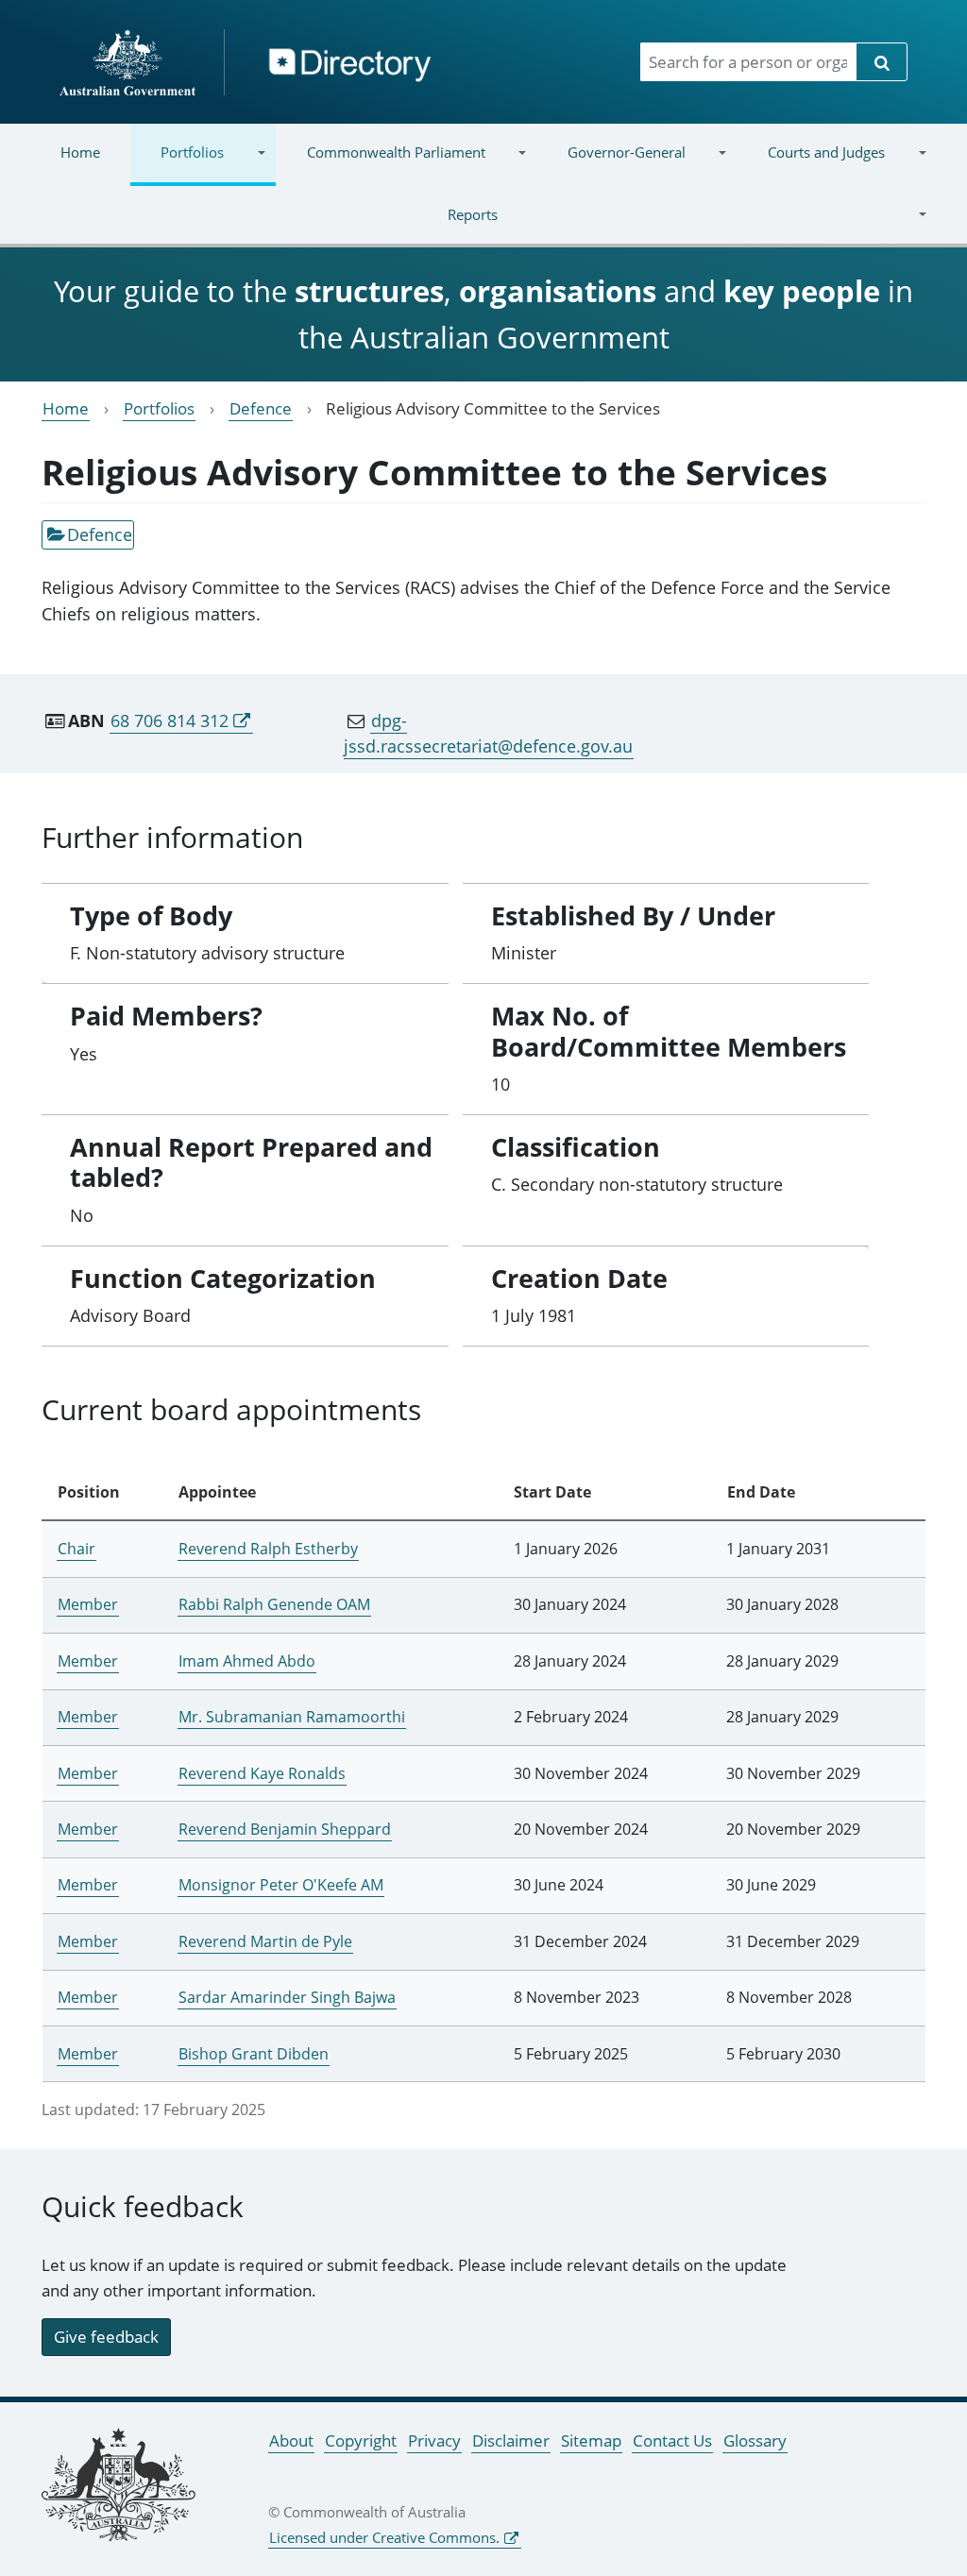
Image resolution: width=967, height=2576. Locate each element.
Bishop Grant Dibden (254, 2054)
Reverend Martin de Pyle (265, 1941)
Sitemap (591, 2440)
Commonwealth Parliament (380, 164)
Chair (76, 1549)
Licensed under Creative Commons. (384, 2537)
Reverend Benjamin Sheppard (285, 1829)
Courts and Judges (811, 164)
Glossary (755, 2440)
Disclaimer (511, 2440)
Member (88, 1604)
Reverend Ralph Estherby (268, 1549)
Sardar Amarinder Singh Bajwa (287, 1997)
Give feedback (106, 2337)
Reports (264, 226)
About (291, 2440)
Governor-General (611, 164)
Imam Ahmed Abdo (247, 1661)
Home (80, 152)
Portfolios (177, 164)
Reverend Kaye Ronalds (262, 1773)
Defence (261, 408)
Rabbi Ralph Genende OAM (274, 1604)
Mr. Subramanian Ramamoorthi (292, 1717)
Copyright (361, 2440)
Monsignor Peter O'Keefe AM (281, 1885)
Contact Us (672, 2440)
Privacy (434, 2440)
